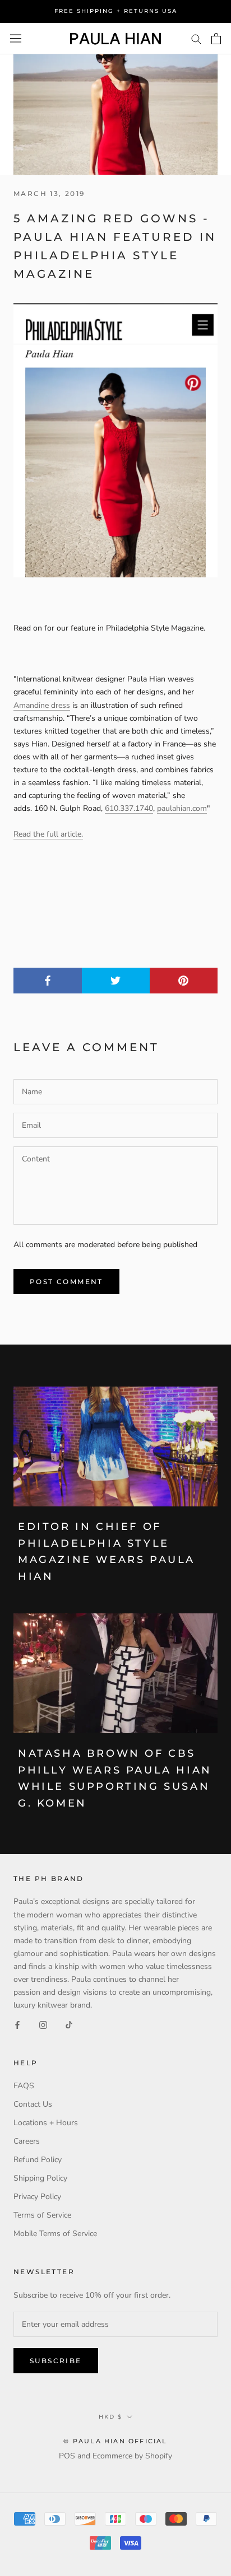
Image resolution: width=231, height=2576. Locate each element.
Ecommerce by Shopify (132, 2456)
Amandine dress (42, 705)
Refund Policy (38, 2160)
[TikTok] (69, 2024)
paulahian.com (182, 808)
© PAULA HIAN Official (115, 2441)
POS (67, 2456)
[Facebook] (17, 2024)
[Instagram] (43, 2024)
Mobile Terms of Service (55, 2234)
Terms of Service (42, 2215)
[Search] (196, 38)
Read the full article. (48, 834)
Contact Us (33, 2104)
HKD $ (110, 2417)
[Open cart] (216, 39)
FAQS (24, 2086)
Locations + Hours (46, 2123)
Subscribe (56, 2361)
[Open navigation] (16, 38)
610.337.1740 (129, 808)
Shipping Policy (40, 2178)
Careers (27, 2141)
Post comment (66, 1282)
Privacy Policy (37, 2197)
